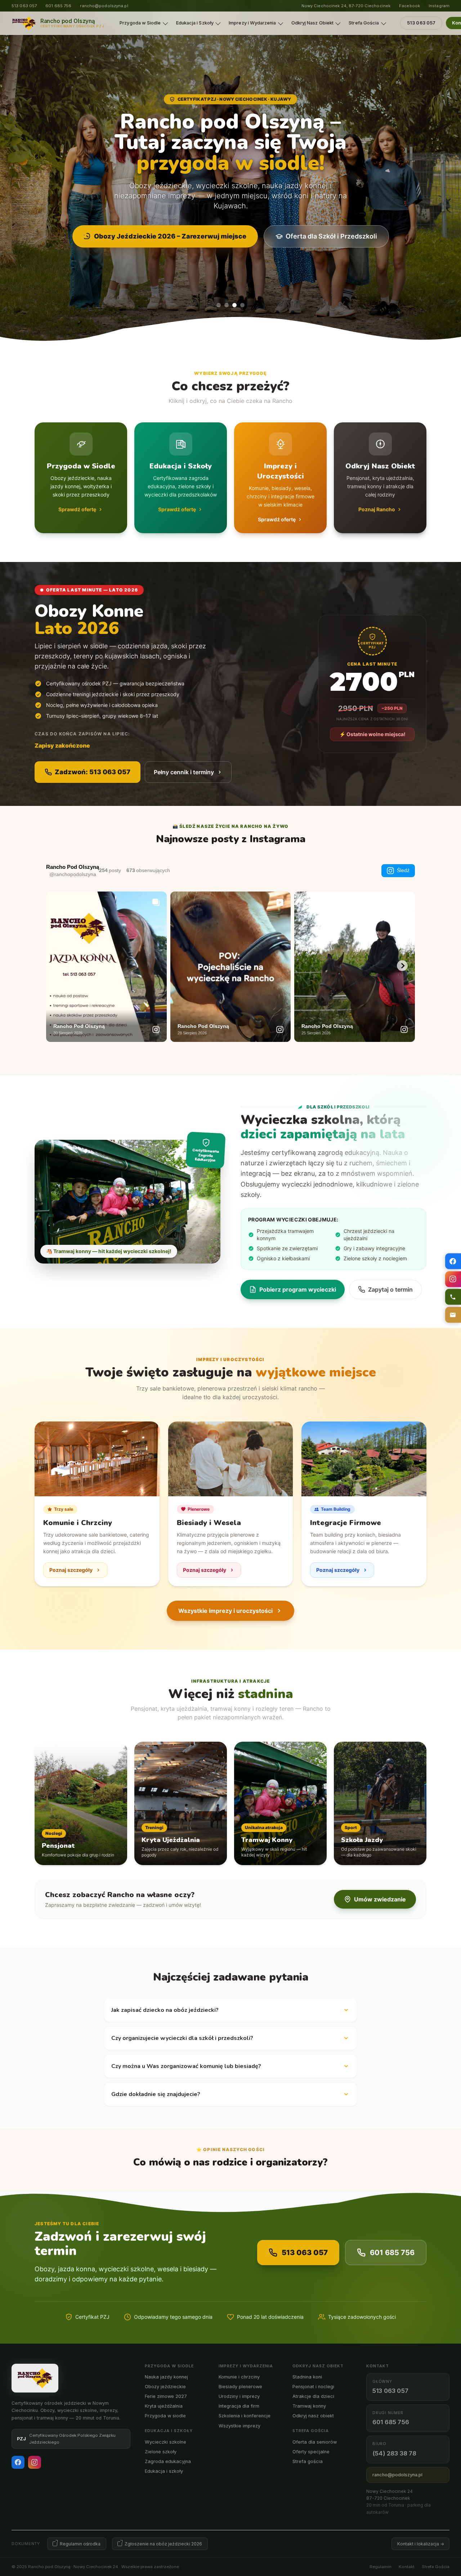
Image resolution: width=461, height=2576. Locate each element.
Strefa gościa (308, 2461)
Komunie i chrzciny (239, 2377)
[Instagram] (35, 2462)
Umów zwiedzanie (380, 1899)
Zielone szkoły (161, 2452)
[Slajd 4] (242, 305)
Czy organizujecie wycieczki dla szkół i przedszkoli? (182, 2038)
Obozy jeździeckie (165, 2387)
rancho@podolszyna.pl (104, 6)
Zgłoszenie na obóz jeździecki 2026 (163, 2544)
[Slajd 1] (219, 305)
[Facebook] (18, 2462)
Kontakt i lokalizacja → (421, 2544)
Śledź (403, 870)
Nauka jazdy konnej (166, 2377)
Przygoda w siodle (165, 2416)
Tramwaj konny (309, 2406)
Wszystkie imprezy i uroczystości (225, 1611)
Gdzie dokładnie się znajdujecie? (156, 2094)
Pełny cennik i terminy (184, 772)
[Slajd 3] (234, 305)
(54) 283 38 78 (394, 2453)
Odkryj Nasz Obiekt (312, 23)
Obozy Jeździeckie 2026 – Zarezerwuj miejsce (170, 236)
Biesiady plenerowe (240, 2387)
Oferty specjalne (311, 2452)
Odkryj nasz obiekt (313, 2416)
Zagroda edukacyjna (168, 2461)
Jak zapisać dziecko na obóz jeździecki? (165, 2010)
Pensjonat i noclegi (313, 2387)
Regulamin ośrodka (80, 2544)
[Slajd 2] (227, 305)
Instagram (439, 6)
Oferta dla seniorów (315, 2442)
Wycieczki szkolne (165, 2442)
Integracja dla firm (239, 2406)
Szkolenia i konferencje (245, 2416)
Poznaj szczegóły (71, 1570)
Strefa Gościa (364, 23)
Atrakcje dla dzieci (313, 2396)
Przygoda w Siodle (140, 23)
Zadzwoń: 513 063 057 (93, 772)
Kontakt (407, 2567)
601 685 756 (58, 6)
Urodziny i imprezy (239, 2396)
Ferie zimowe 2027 (166, 2396)
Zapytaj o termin (390, 1289)
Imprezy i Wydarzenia (252, 23)
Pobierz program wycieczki (298, 1289)
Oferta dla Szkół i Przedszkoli (331, 236)
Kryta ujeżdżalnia (164, 2406)
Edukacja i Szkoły (195, 23)
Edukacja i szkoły (164, 2471)
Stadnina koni (307, 2377)
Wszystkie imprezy (240, 2426)
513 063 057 (24, 6)
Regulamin (381, 2567)
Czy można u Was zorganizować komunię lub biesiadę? (186, 2066)
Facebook (409, 6)
